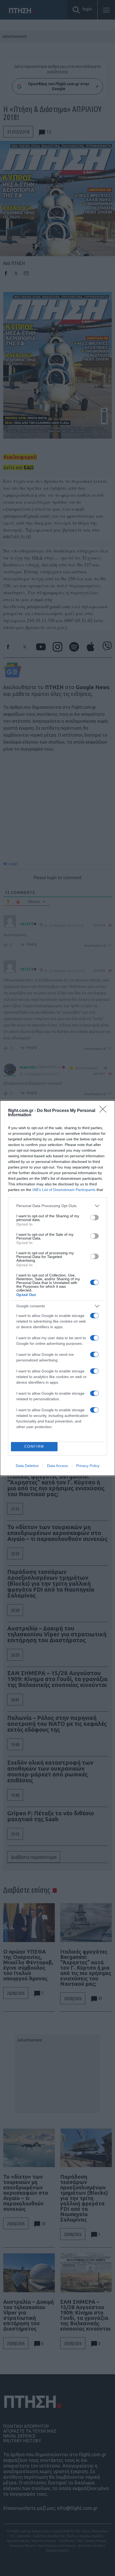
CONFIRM (34, 1446)
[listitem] (57, 1206)
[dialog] (57, 1288)
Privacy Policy (88, 1466)
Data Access (57, 1466)
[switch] (94, 1218)
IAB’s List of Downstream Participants (64, 1190)
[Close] (105, 1111)
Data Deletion (27, 1466)
